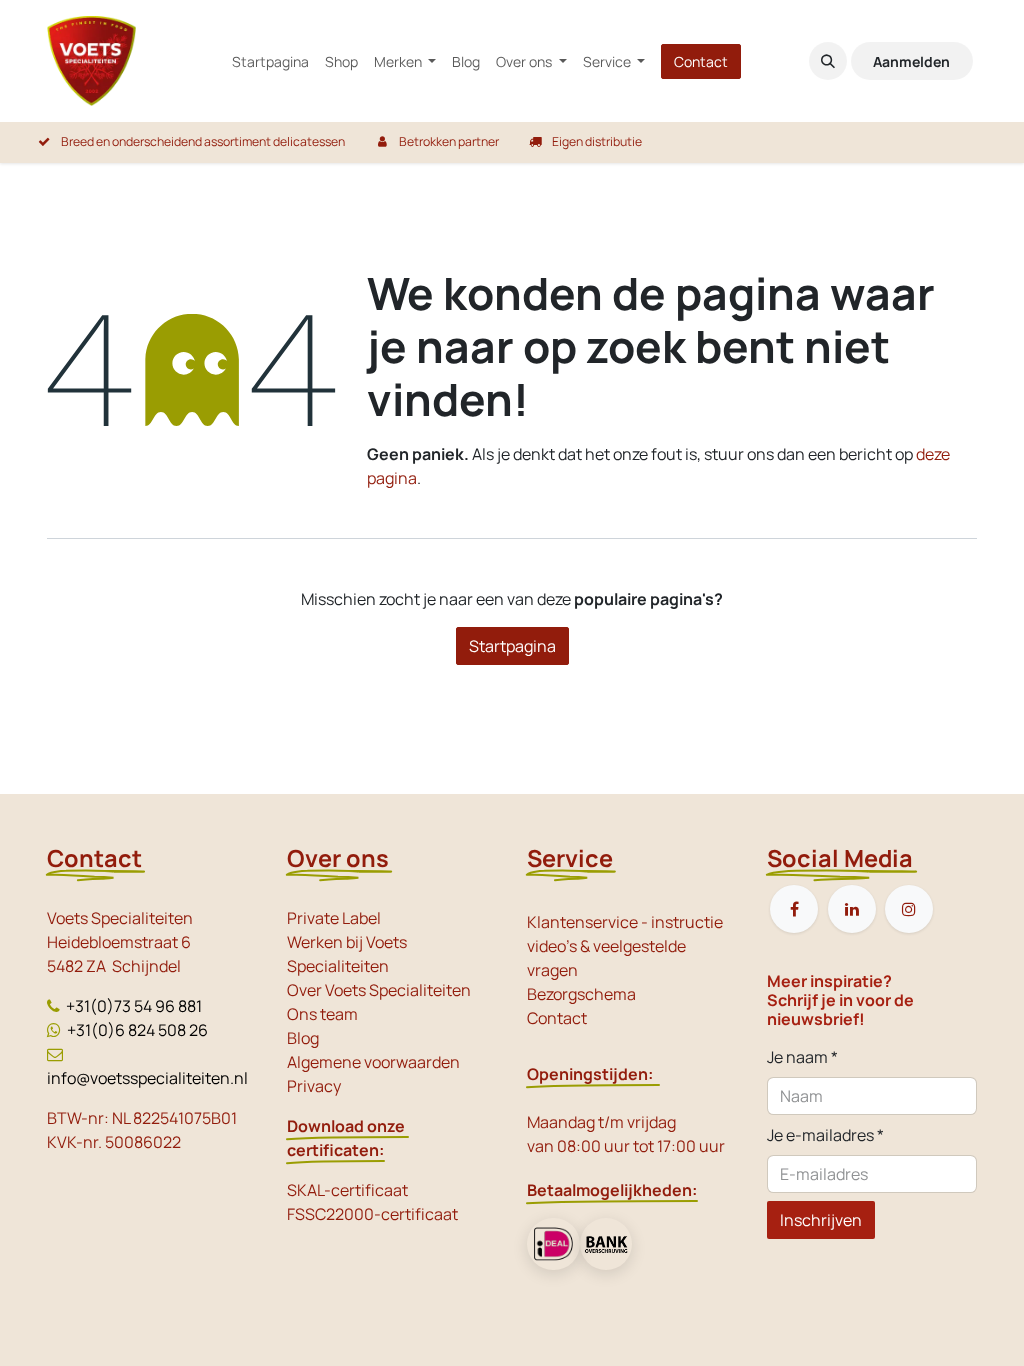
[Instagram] (909, 909)
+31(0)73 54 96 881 (134, 1006)
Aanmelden (911, 61)
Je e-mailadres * (825, 1135)
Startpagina (512, 646)
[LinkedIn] (852, 909)
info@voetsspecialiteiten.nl (147, 1078)
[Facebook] (794, 909)
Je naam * (802, 1057)
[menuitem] (270, 61)
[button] (828, 61)
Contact (701, 61)
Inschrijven (821, 1220)
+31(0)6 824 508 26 (137, 1030)
